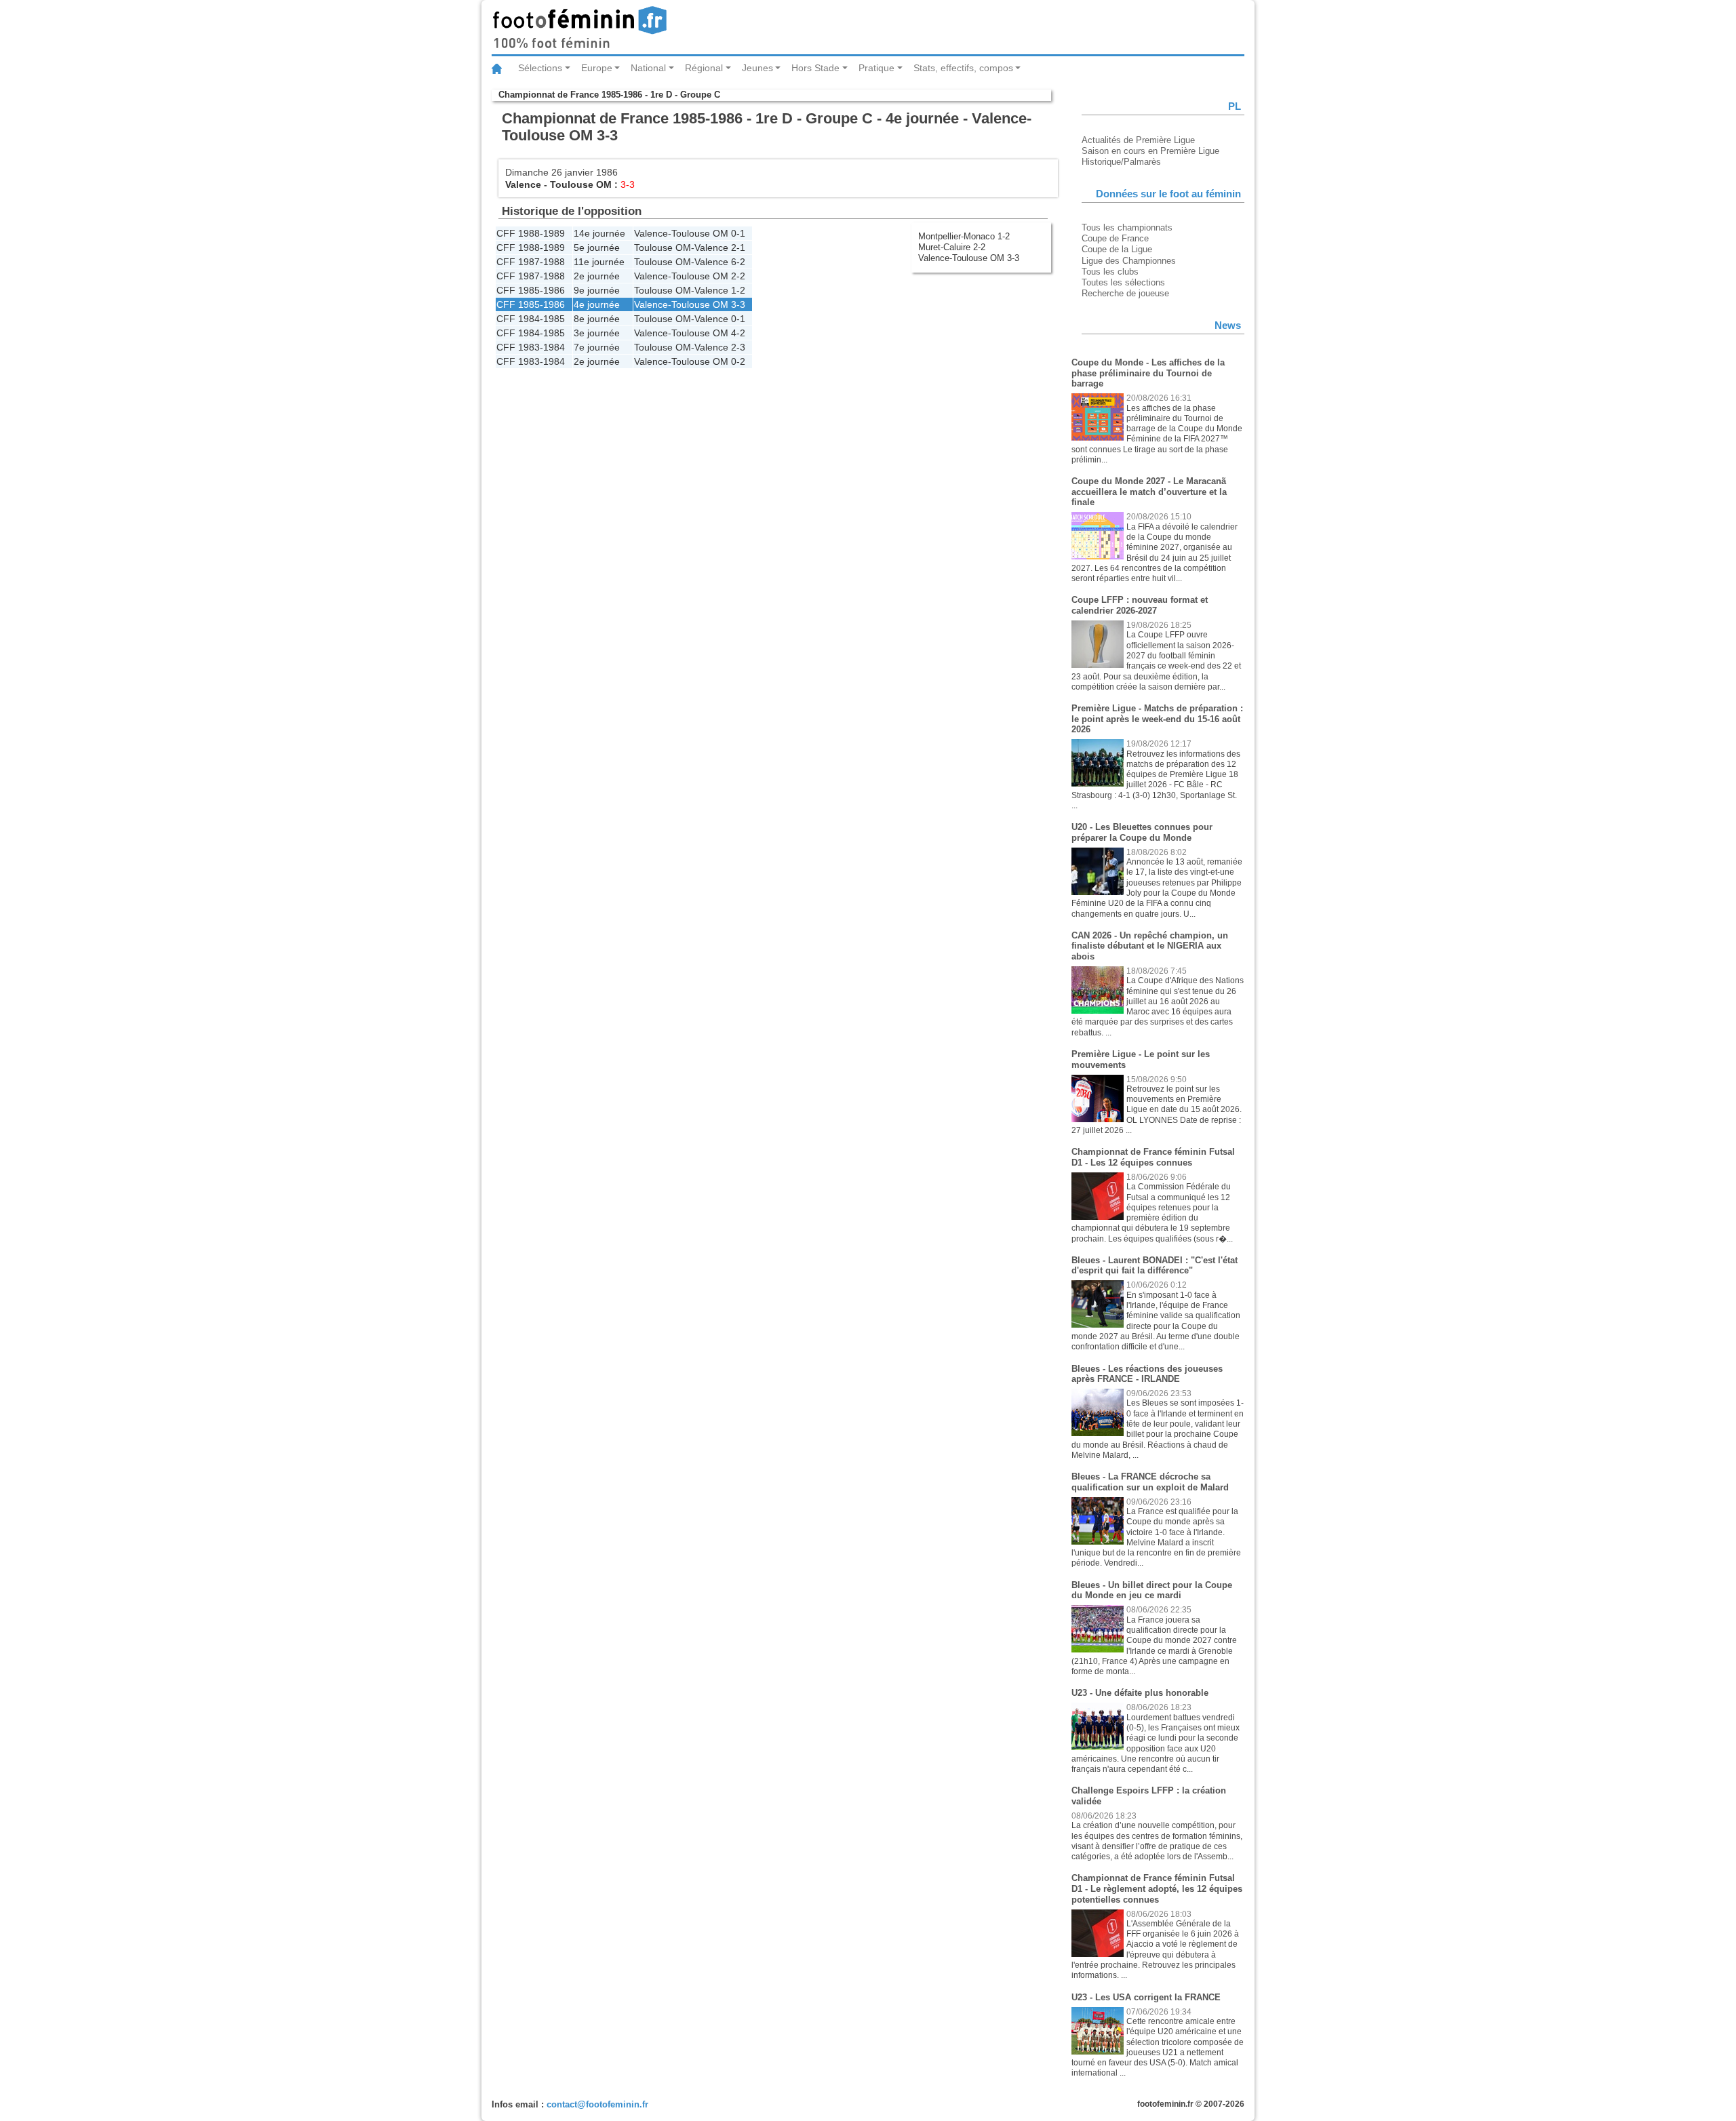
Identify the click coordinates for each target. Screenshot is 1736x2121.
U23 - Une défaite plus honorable (1140, 1693)
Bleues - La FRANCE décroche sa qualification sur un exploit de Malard (1150, 1482)
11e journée (599, 262)
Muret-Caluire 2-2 (952, 247)
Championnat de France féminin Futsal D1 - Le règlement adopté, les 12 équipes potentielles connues (1157, 1888)
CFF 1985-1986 (531, 290)
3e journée (597, 333)
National (648, 68)
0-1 (738, 233)
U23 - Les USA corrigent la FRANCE (1146, 1997)
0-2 (738, 361)
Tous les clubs (1110, 272)
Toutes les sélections (1123, 282)
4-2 (738, 333)
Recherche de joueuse (1125, 293)
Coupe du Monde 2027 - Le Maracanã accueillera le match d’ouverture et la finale (1149, 492)
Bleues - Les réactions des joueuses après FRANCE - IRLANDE (1147, 1374)
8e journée (597, 319)
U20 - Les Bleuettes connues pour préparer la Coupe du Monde (1142, 832)
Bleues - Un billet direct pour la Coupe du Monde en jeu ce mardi (1152, 1590)
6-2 (738, 262)
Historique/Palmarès (1121, 162)
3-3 (738, 304)
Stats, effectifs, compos (963, 68)
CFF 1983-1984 (531, 347)
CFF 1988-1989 (531, 233)
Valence (523, 184)
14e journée (599, 233)
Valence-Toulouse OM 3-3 (969, 258)
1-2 (738, 290)
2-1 (738, 247)
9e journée (597, 290)
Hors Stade (815, 68)
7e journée (597, 347)
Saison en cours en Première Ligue (1150, 151)
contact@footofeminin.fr (597, 2104)
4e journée (597, 304)
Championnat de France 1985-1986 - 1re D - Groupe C (609, 95)
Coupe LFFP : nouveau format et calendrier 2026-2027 (1140, 605)
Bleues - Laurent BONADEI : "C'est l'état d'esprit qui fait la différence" (1155, 1266)
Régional (704, 68)
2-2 (738, 276)
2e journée (597, 276)
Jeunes (757, 68)
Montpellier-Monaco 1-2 (964, 236)
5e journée (597, 247)
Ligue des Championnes (1129, 261)
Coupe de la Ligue (1117, 249)
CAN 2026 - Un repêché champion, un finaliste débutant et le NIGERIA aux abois (1150, 946)
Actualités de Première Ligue (1138, 140)
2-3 (738, 347)
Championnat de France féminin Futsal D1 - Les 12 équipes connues (1153, 1157)
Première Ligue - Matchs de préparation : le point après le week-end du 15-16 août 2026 (1157, 719)
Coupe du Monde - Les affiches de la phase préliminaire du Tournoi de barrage (1148, 373)
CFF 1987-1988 (531, 262)
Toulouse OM (581, 184)
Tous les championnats (1127, 227)
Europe (597, 68)
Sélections (540, 68)
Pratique (876, 68)
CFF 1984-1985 (531, 319)
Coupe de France (1115, 238)
